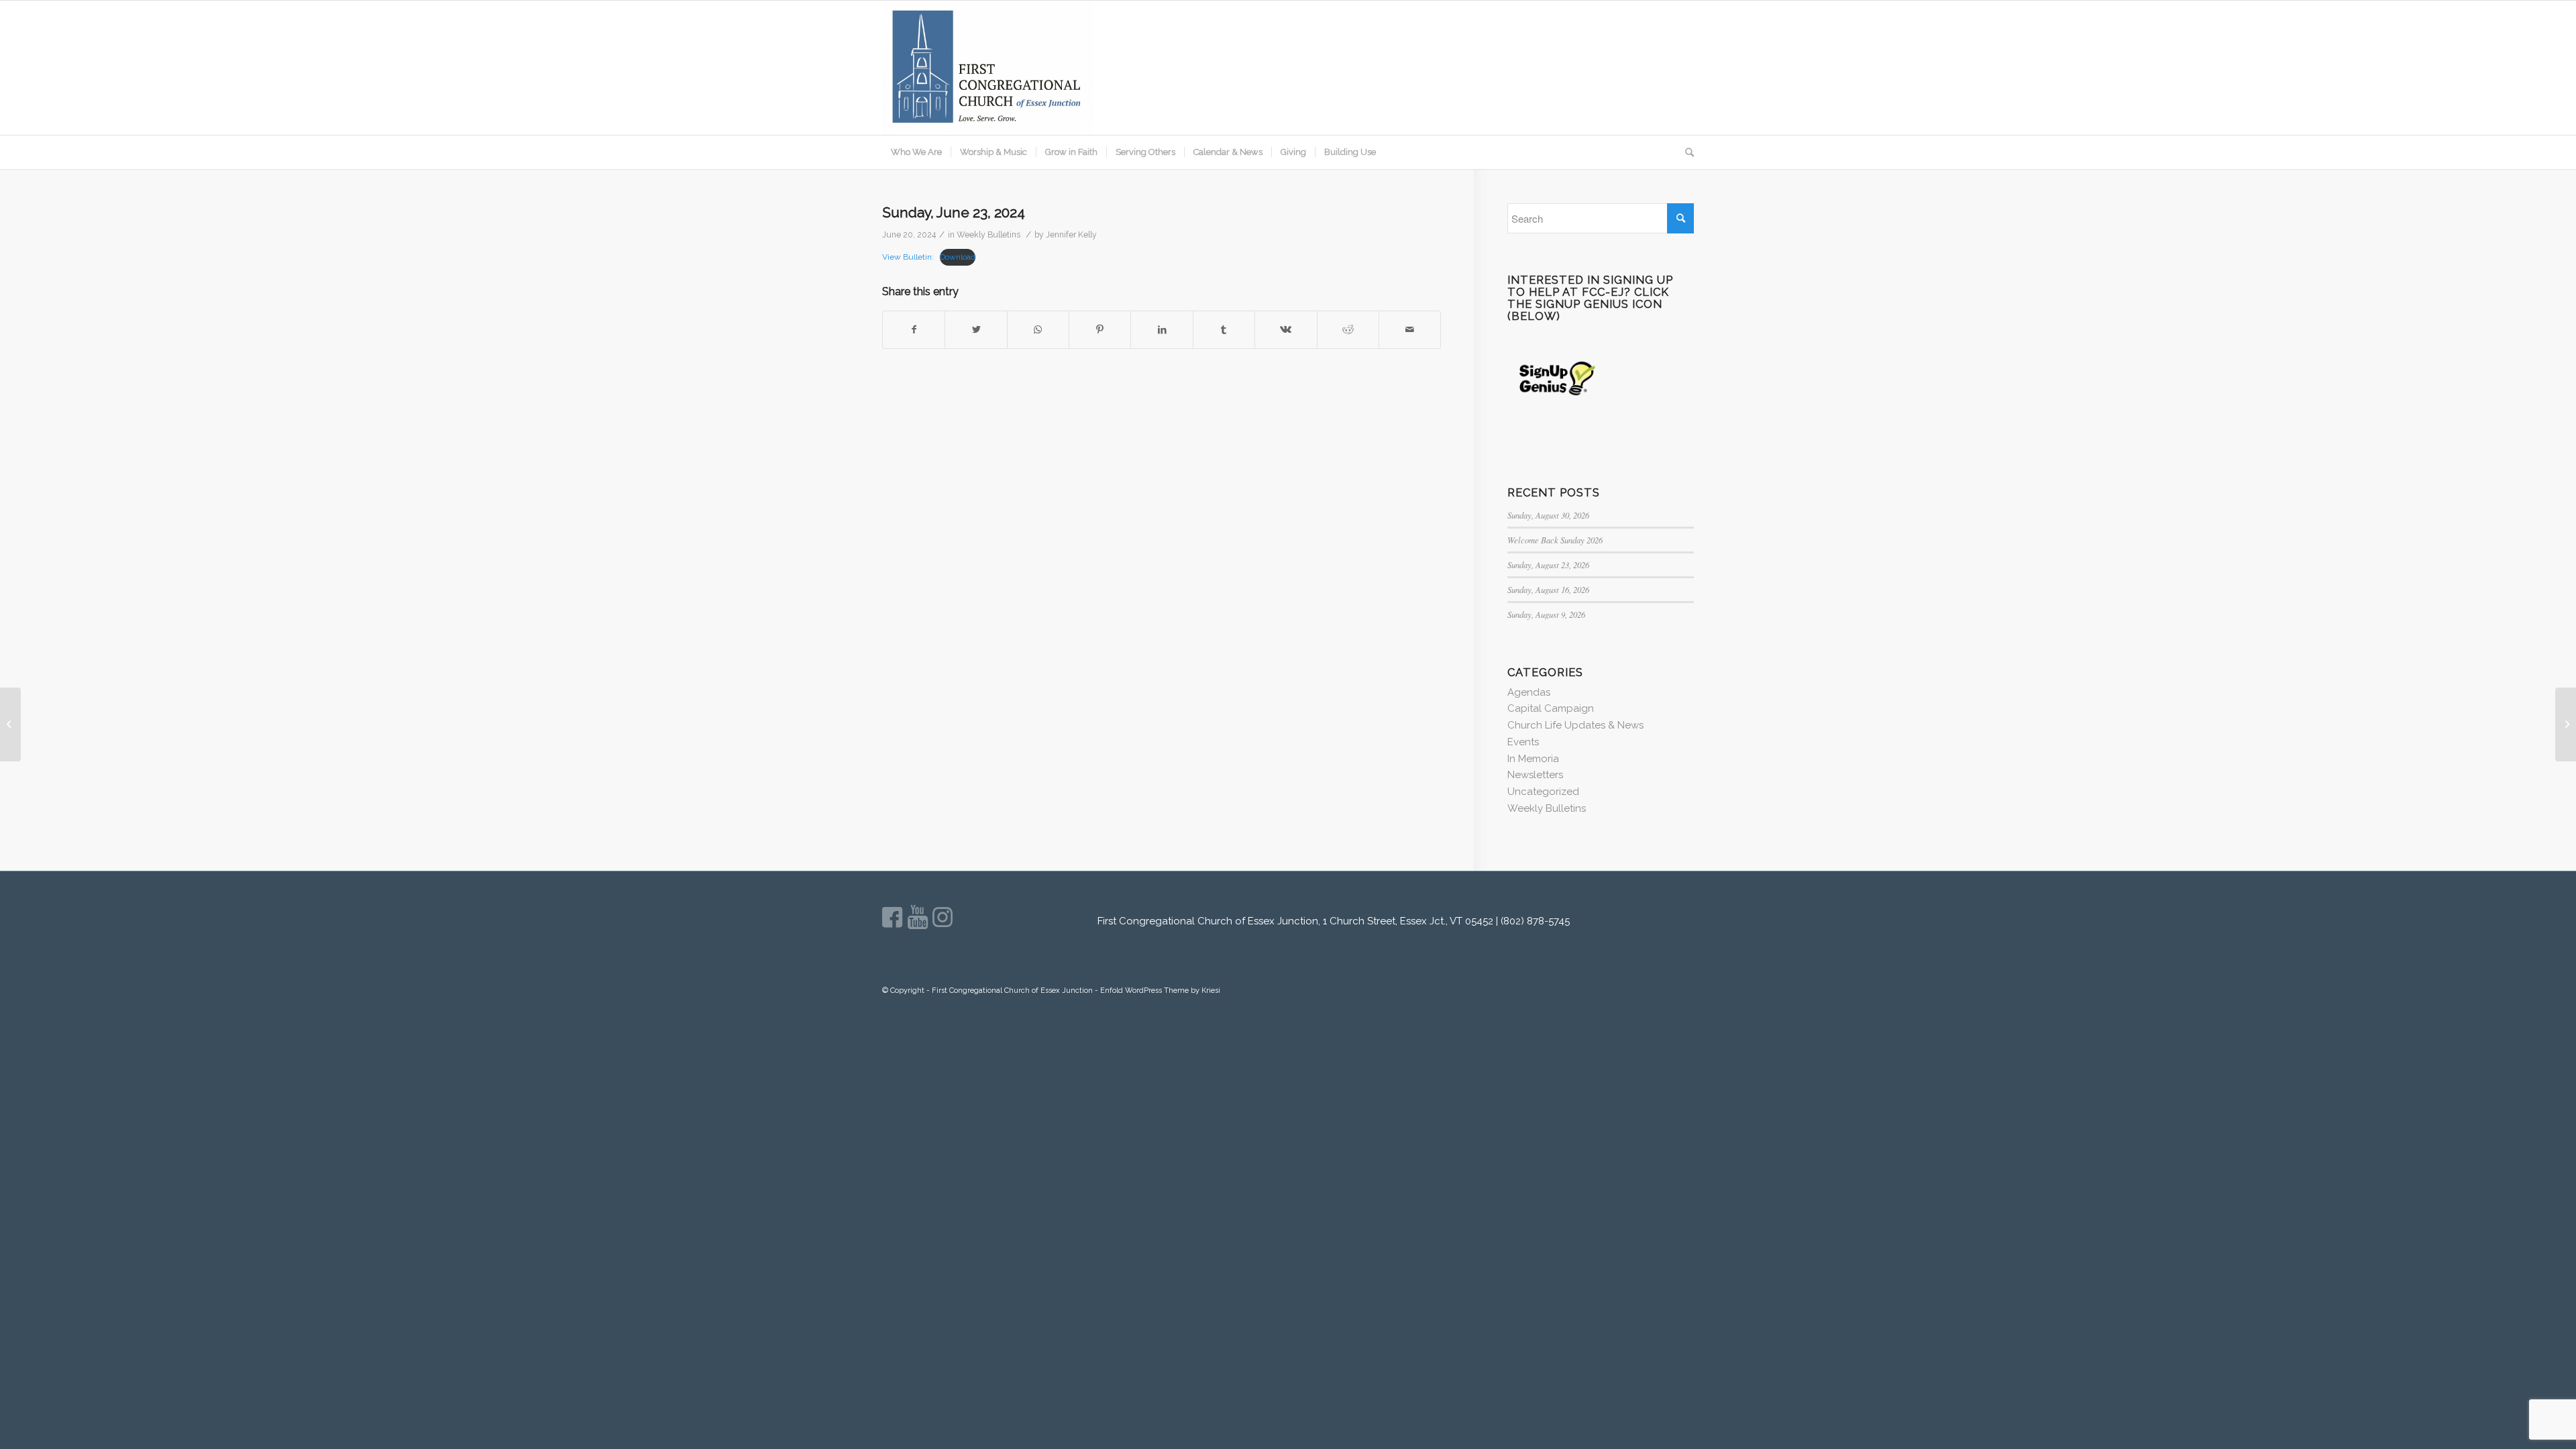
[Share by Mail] (1410, 330)
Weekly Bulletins (988, 235)
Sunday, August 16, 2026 (1548, 589)
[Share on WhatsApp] (1038, 330)
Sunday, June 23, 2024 (954, 212)
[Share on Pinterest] (1100, 330)
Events (1523, 742)
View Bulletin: (908, 257)
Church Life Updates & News (1575, 725)
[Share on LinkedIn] (1162, 330)
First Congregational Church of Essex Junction (1012, 990)
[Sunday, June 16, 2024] (10, 724)
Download (958, 257)
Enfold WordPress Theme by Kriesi (1160, 990)
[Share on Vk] (1286, 330)
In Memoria (1533, 759)
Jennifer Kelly (1071, 235)
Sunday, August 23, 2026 (1548, 565)
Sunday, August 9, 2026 (1546, 614)
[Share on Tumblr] (1224, 330)
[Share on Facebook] (914, 330)
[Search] (1685, 152)
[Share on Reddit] (1348, 330)
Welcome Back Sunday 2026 (1555, 540)
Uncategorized (1543, 792)
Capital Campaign (1551, 708)
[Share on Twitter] (976, 330)
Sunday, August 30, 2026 (1548, 515)
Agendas (1529, 692)
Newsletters (1535, 775)
